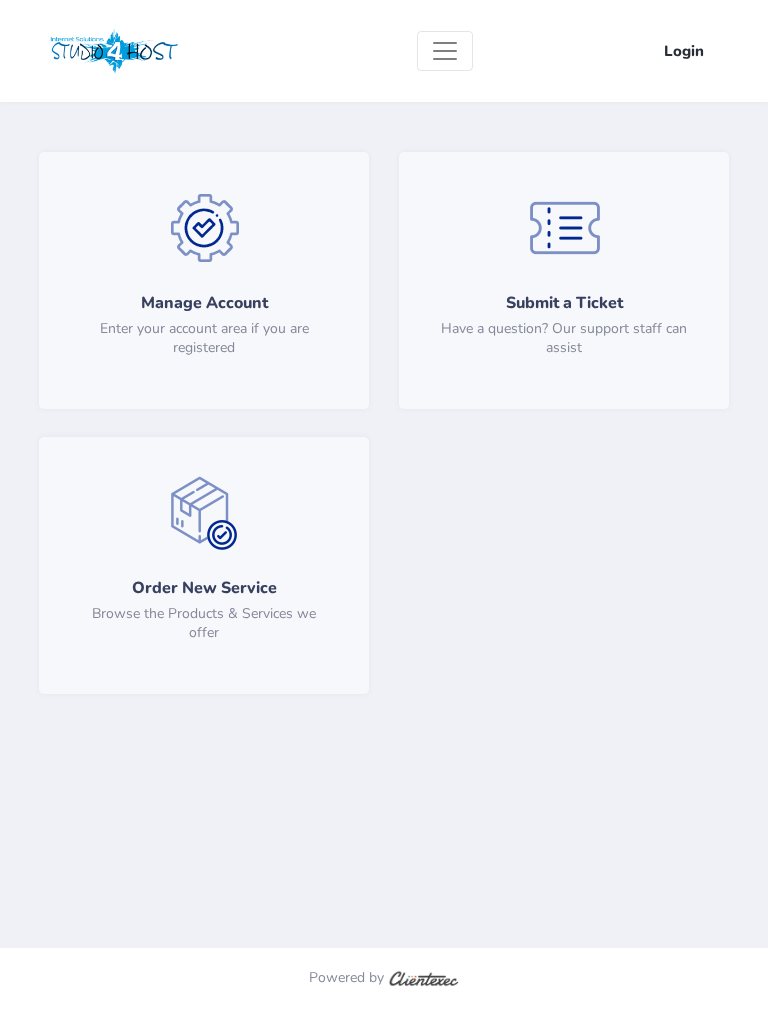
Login (684, 51)
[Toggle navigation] (445, 51)
